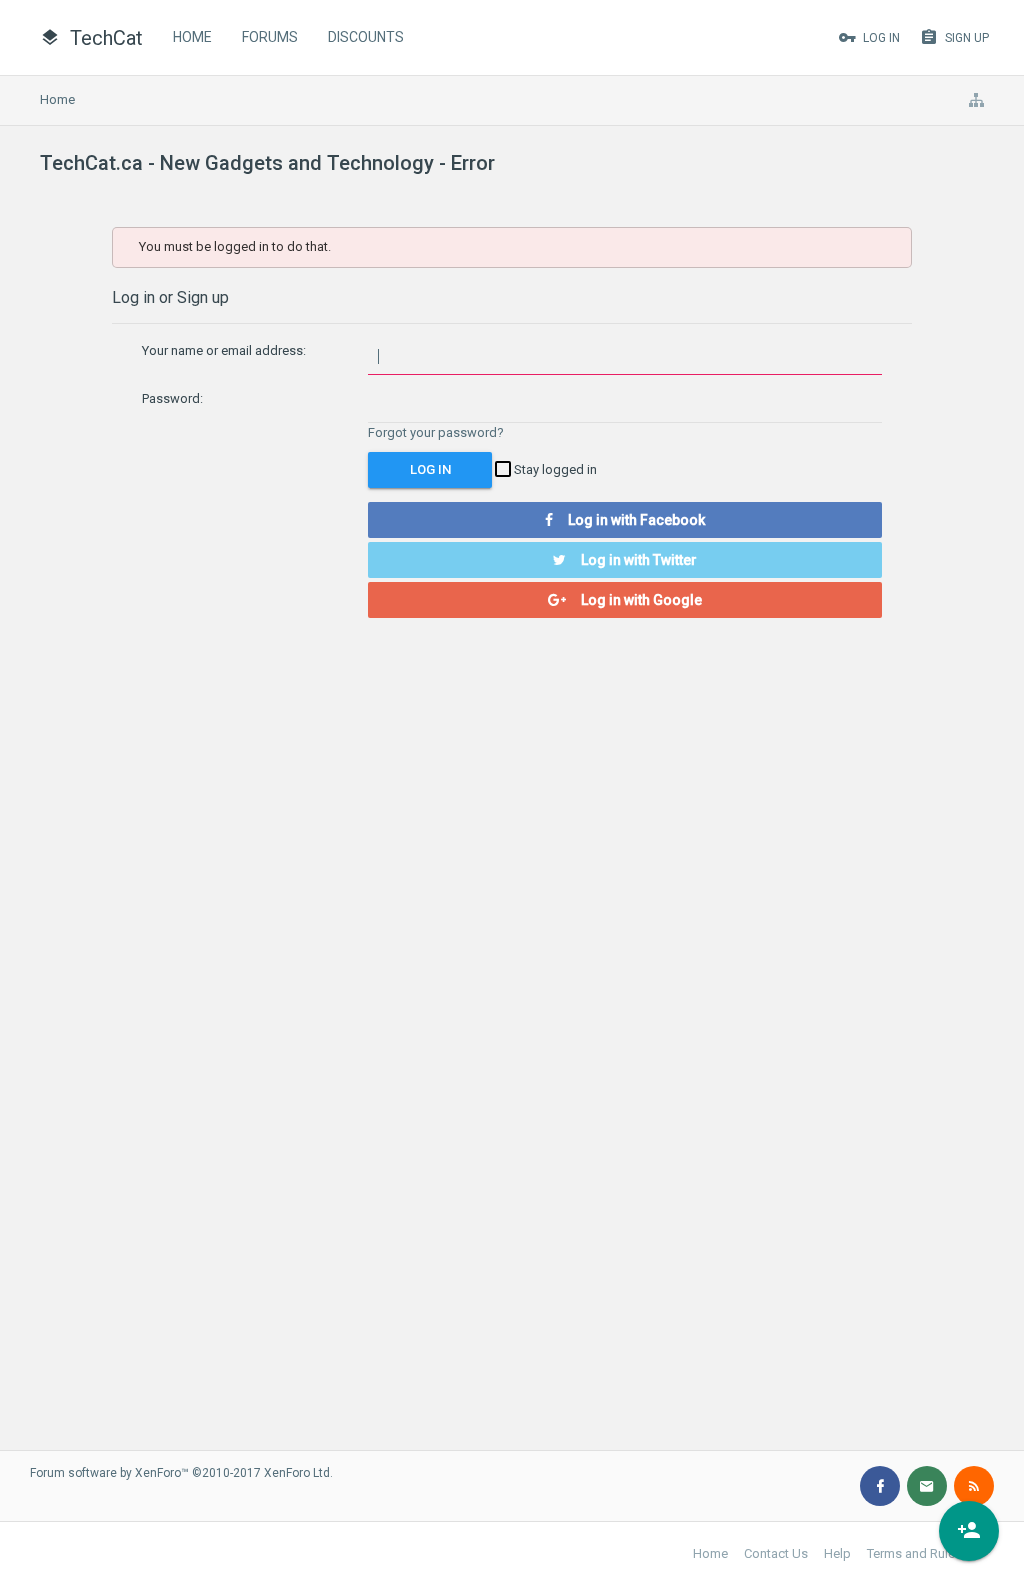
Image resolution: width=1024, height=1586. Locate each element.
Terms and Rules (914, 1553)
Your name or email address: (224, 350)
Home (192, 37)
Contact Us (776, 1553)
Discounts (366, 37)
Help (837, 1553)
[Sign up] (969, 1531)
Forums (270, 37)
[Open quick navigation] (976, 100)
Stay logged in (554, 469)
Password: (172, 398)
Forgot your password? (436, 432)
